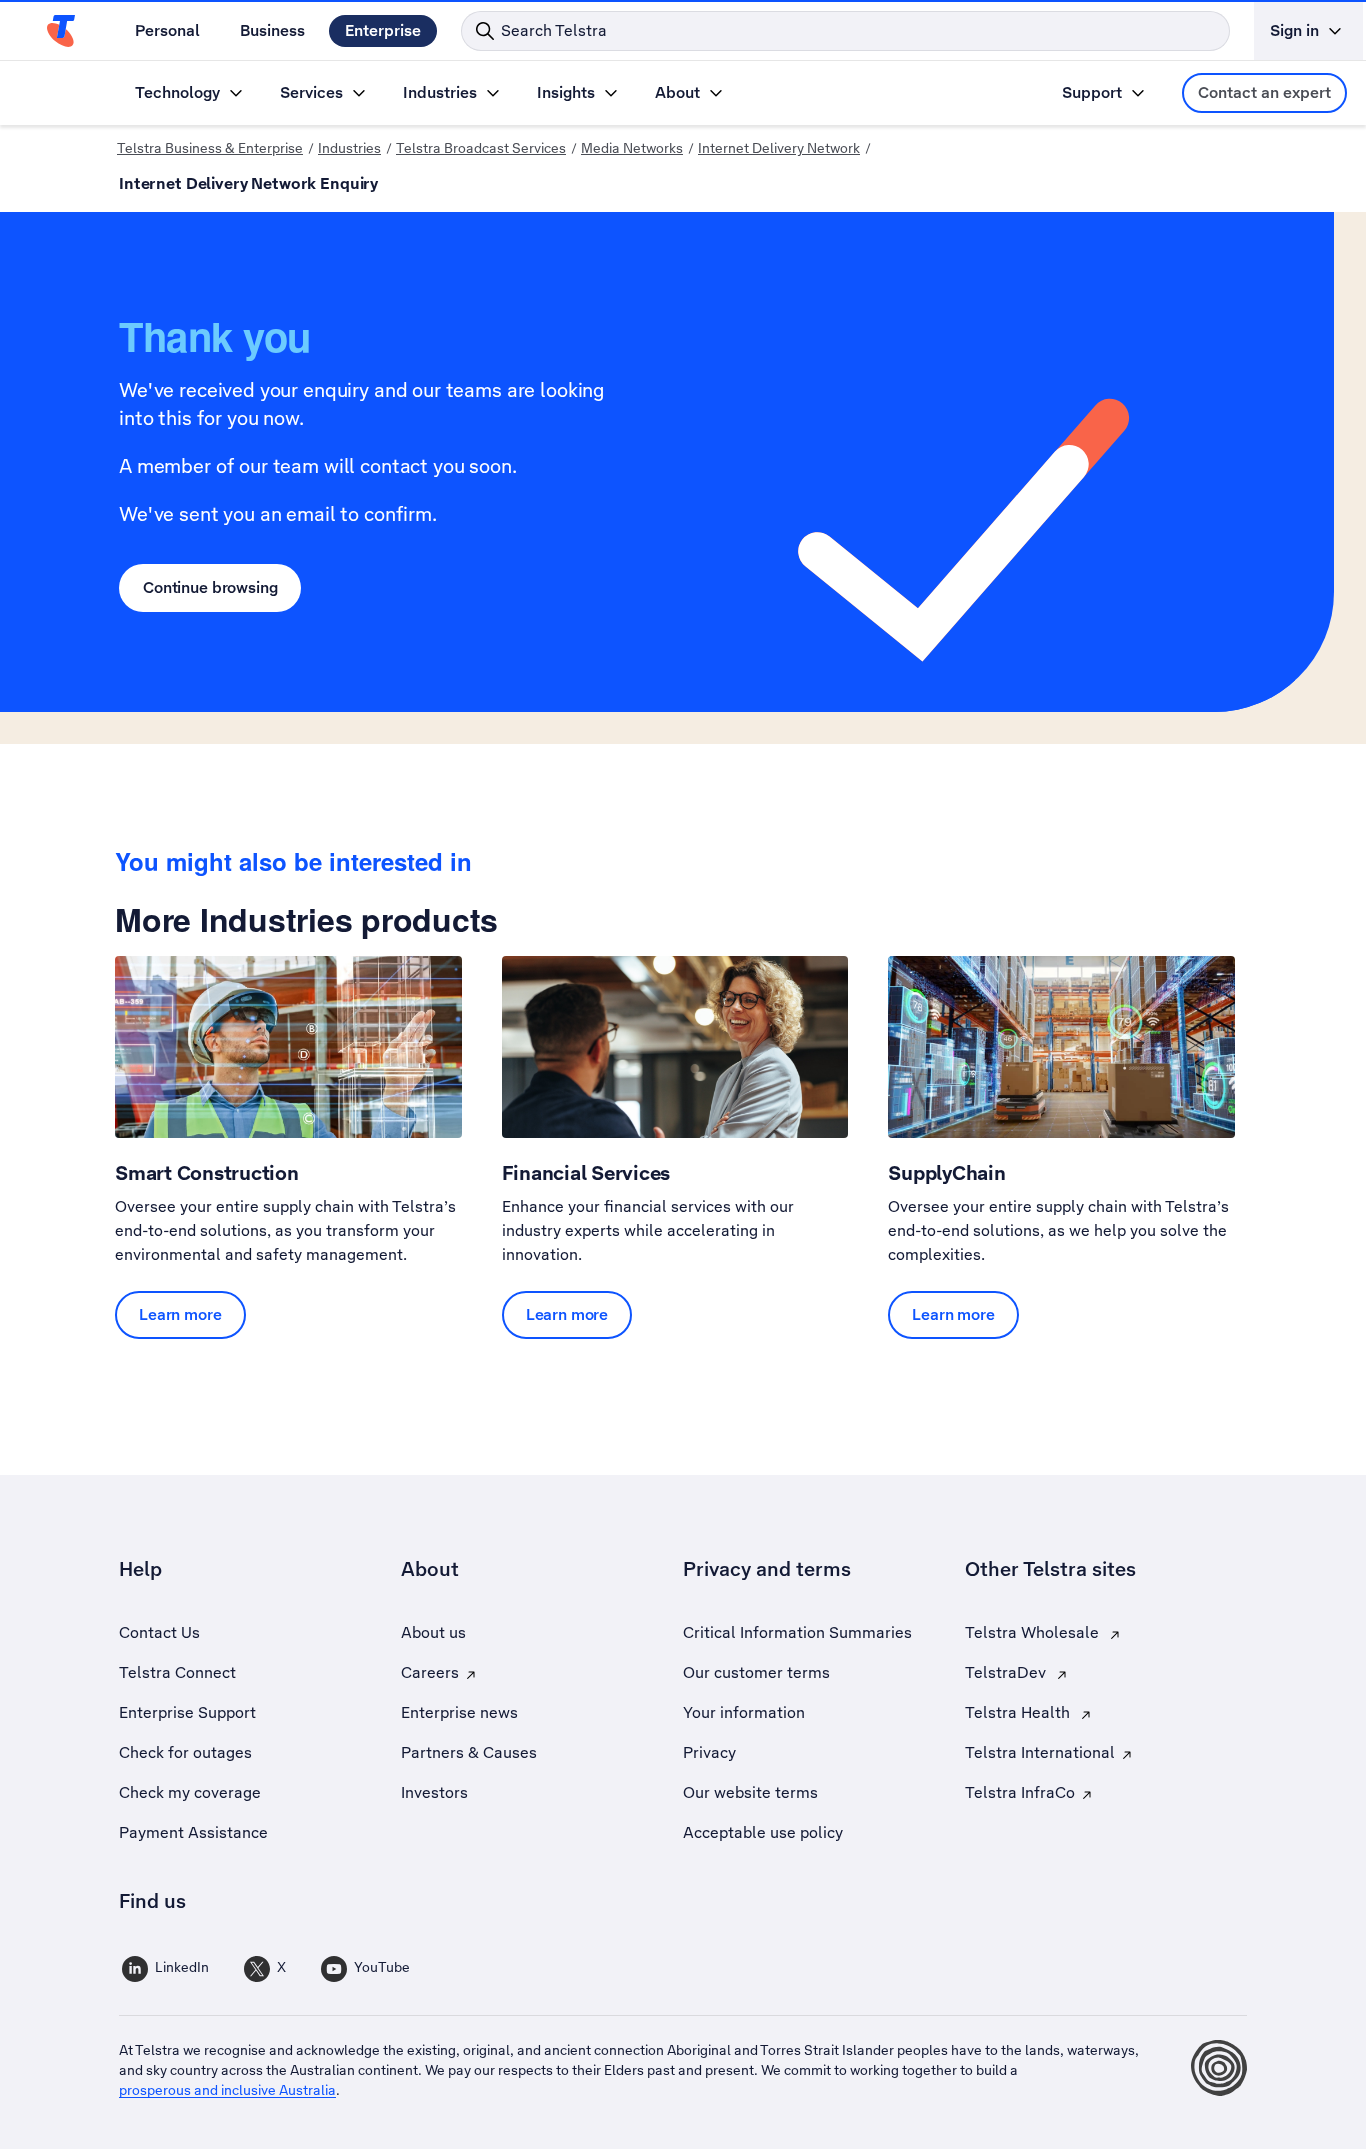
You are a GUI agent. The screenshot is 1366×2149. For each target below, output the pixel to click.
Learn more (180, 1314)
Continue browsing (210, 587)
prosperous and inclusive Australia (227, 2090)
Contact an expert (1264, 92)
